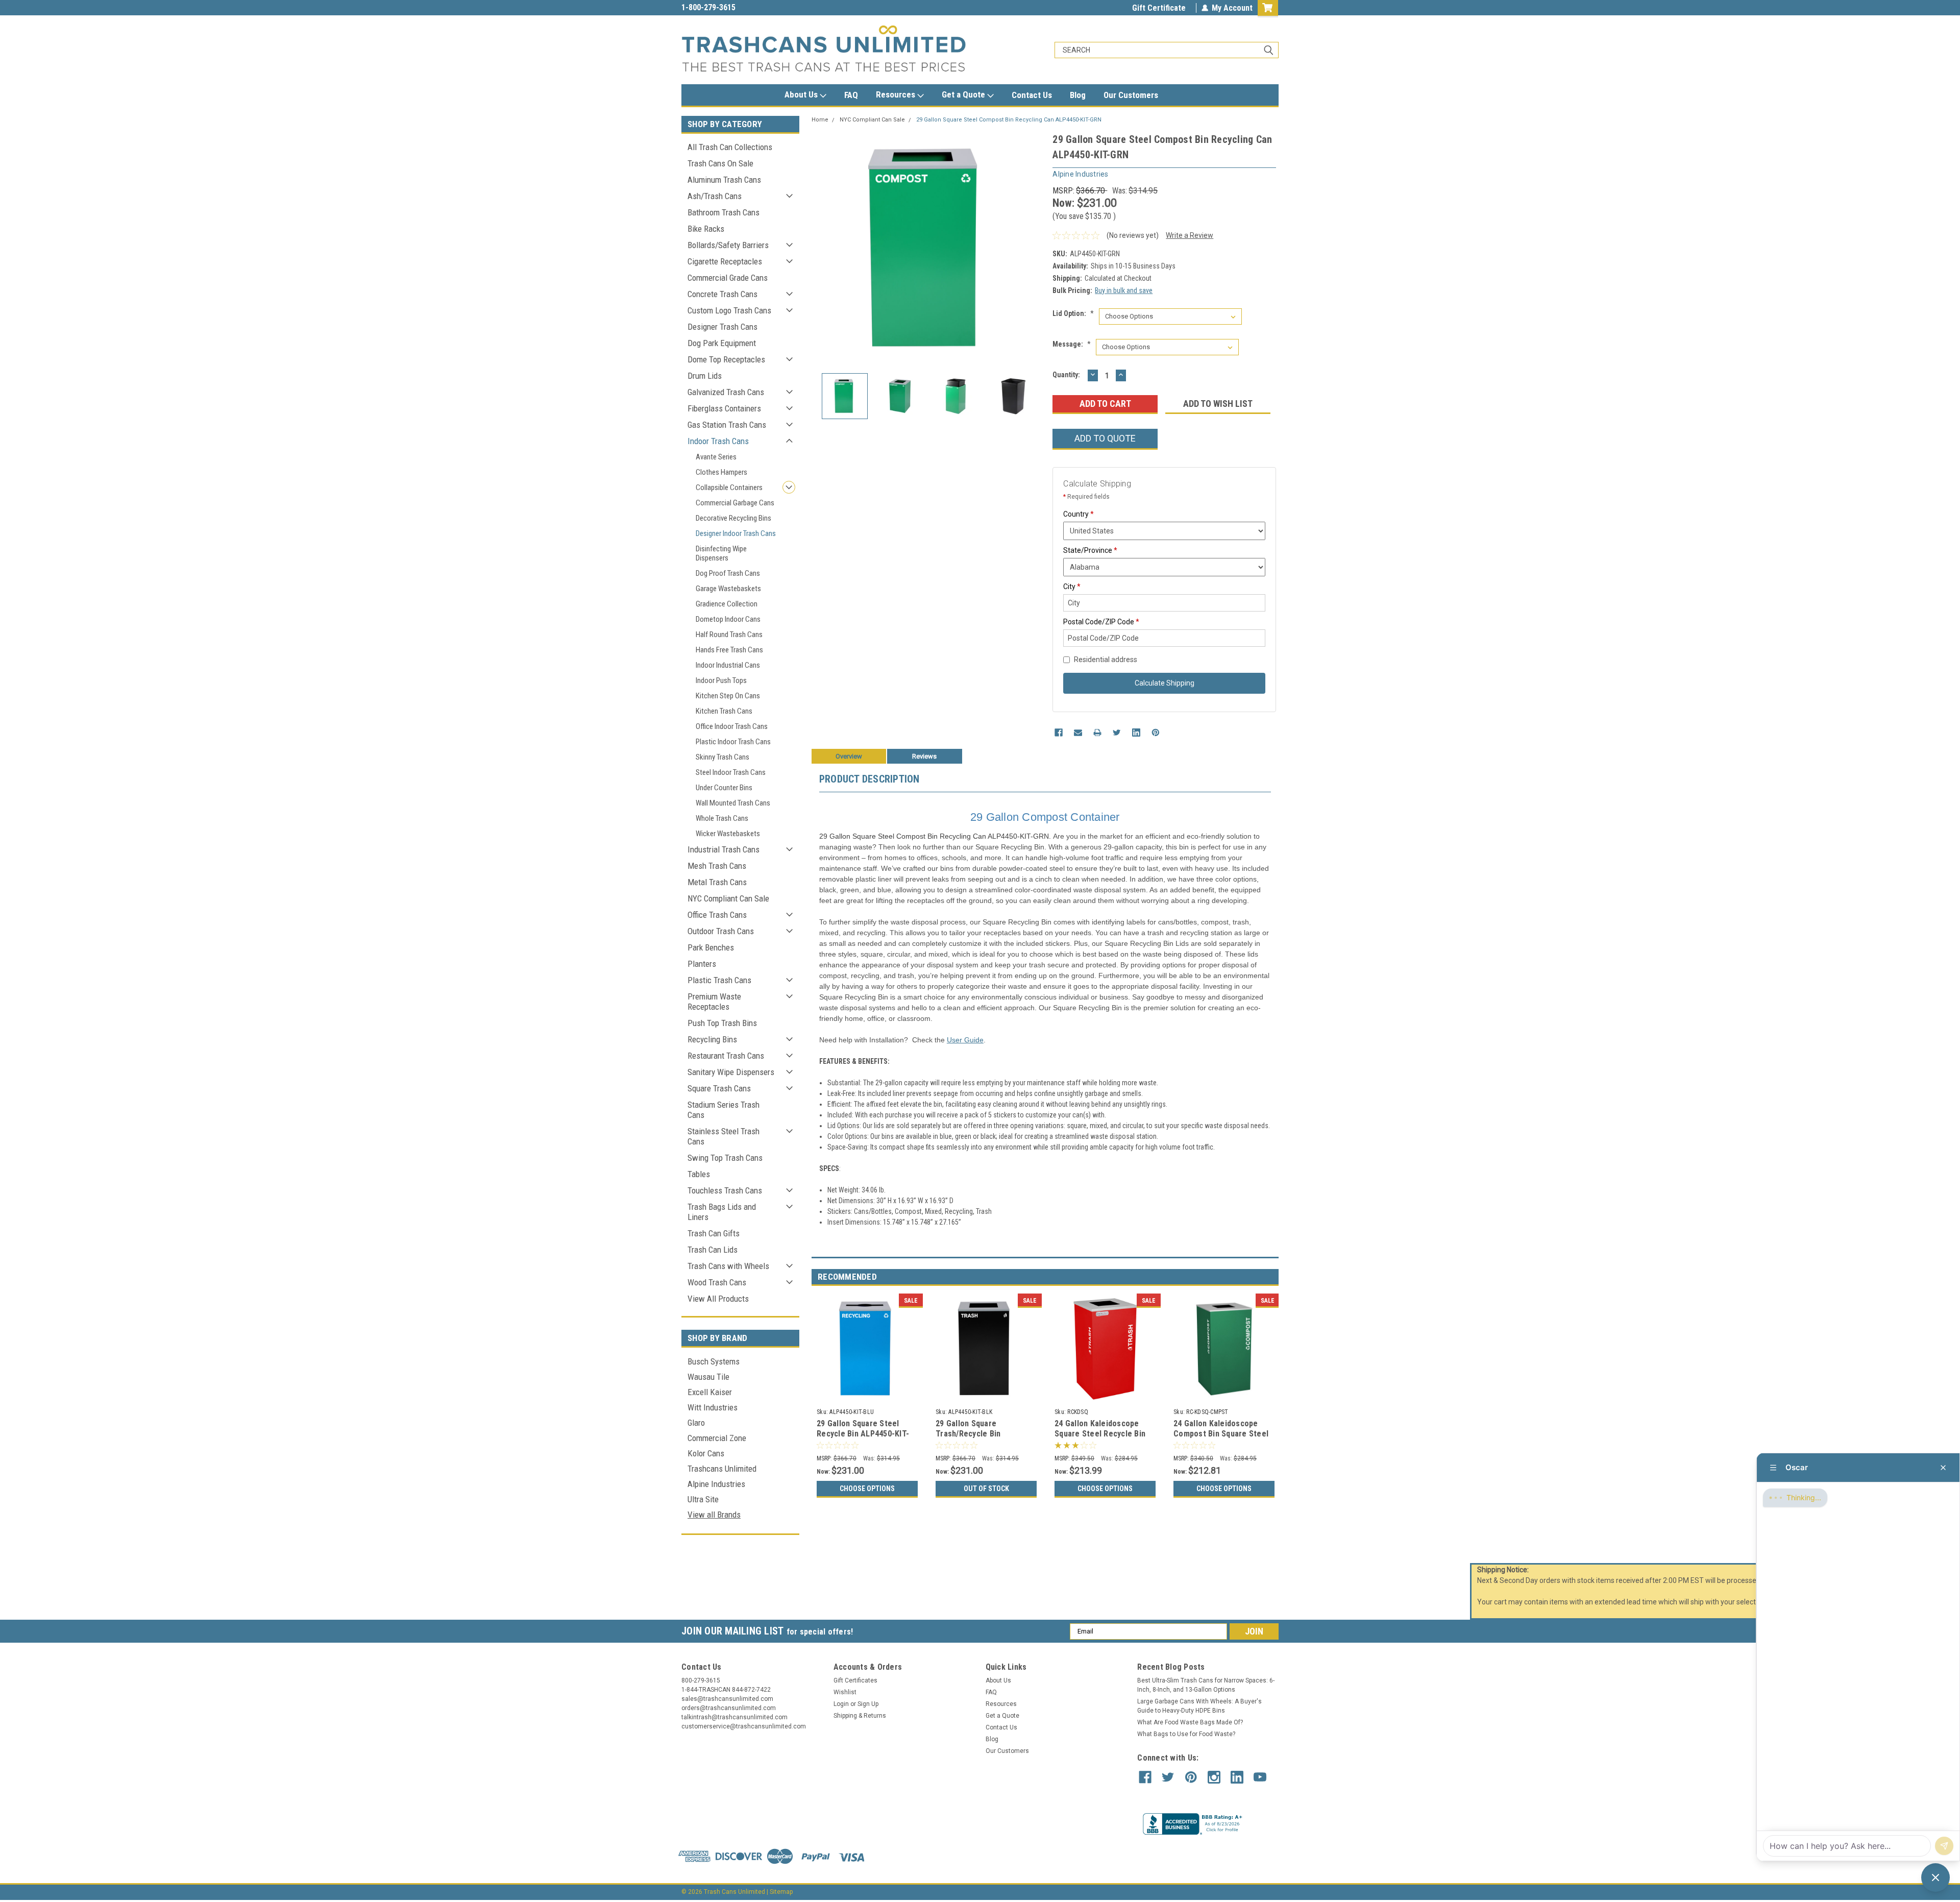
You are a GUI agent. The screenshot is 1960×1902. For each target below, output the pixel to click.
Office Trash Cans (717, 915)
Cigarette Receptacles (725, 261)
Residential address (1106, 660)
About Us (802, 94)
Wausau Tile (708, 1377)
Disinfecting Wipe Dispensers (721, 553)
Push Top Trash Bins (722, 1023)
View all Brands (714, 1515)
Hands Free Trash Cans (729, 650)
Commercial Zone (717, 1438)
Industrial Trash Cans (724, 849)
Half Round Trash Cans (729, 635)
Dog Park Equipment (722, 343)
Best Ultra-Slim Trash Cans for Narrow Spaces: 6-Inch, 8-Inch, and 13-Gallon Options (1206, 1685)
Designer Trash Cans (722, 327)
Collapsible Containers (729, 487)
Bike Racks (706, 229)
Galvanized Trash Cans (726, 392)
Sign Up (868, 1704)
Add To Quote (1105, 438)
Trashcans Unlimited (722, 1469)
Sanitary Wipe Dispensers (731, 1072)
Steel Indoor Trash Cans (731, 772)
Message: (1072, 344)
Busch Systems (714, 1361)
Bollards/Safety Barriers (728, 245)
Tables (699, 1174)
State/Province (1090, 550)
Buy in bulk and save (1124, 290)
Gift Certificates (855, 1680)
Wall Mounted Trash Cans (733, 803)
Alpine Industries (716, 1484)
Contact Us (1032, 95)
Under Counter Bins (724, 788)
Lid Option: (1073, 313)
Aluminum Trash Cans (724, 180)
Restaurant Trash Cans (726, 1056)
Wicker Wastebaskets (728, 834)
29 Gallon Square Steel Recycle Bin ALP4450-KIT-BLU (863, 1434)
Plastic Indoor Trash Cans (733, 742)
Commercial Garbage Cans (735, 503)
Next (1035, 248)
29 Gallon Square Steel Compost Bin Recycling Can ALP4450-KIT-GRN (1009, 120)
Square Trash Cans (719, 1088)
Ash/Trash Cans (715, 196)
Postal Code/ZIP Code (1101, 622)
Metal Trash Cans (717, 882)
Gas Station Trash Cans (727, 425)
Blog (1078, 95)
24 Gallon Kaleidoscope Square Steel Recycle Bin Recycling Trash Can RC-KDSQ (1100, 1438)
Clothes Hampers (721, 472)
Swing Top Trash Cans (725, 1158)
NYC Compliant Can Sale (728, 898)
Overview (849, 756)
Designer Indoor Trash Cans (736, 533)
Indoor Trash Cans (718, 441)
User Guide (965, 1040)
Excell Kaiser (710, 1392)
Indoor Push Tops (721, 680)
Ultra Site (703, 1499)
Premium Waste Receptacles (714, 1002)
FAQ (851, 95)
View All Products (718, 1299)
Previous (822, 248)
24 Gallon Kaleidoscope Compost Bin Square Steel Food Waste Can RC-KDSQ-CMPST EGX (1222, 1438)
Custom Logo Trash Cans (729, 310)
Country (1079, 514)
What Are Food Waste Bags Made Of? (1190, 1722)
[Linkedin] (1136, 733)
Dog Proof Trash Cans (728, 573)
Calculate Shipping (1165, 683)
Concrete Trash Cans (722, 294)
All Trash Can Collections (730, 147)
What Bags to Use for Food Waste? (1186, 1734)
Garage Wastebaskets (728, 589)
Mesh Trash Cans (717, 866)
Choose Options (867, 1489)
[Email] (1078, 733)
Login (841, 1704)
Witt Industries (713, 1407)
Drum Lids (705, 376)
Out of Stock (986, 1489)
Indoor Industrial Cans (728, 665)
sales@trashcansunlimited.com (736, 7)
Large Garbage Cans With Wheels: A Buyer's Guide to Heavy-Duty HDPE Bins (1199, 1706)
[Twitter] (1117, 733)
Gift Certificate (1159, 8)
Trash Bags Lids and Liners (722, 1212)
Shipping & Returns (860, 1716)
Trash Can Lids (713, 1250)
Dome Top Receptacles (726, 359)
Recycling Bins (712, 1039)
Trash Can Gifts (714, 1233)
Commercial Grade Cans (728, 278)
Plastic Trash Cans (719, 980)
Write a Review (1190, 235)
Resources (897, 94)
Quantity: (1066, 375)
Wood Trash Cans (717, 1282)
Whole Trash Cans (722, 818)
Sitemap (781, 1892)
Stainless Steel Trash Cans (724, 1136)
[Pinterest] (1156, 733)
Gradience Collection (727, 604)
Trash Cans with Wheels (728, 1266)
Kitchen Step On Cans (728, 696)
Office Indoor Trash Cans (732, 726)
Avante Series (716, 457)
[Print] (1097, 733)
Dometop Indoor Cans (728, 619)
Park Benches (711, 947)
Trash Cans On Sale (720, 163)
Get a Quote (964, 94)
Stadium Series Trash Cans (724, 1110)
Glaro (696, 1423)
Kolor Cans (706, 1453)
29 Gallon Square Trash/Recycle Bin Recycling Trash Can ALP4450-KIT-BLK (972, 1438)
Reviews (924, 756)
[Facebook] (1059, 733)
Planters (702, 964)
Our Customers (1131, 95)
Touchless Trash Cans (725, 1190)
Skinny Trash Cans (722, 757)
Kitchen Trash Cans (724, 711)
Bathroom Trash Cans (724, 212)
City (1072, 587)
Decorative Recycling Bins (733, 518)
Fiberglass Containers (724, 408)
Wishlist (845, 1692)
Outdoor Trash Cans (721, 931)
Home (820, 120)
